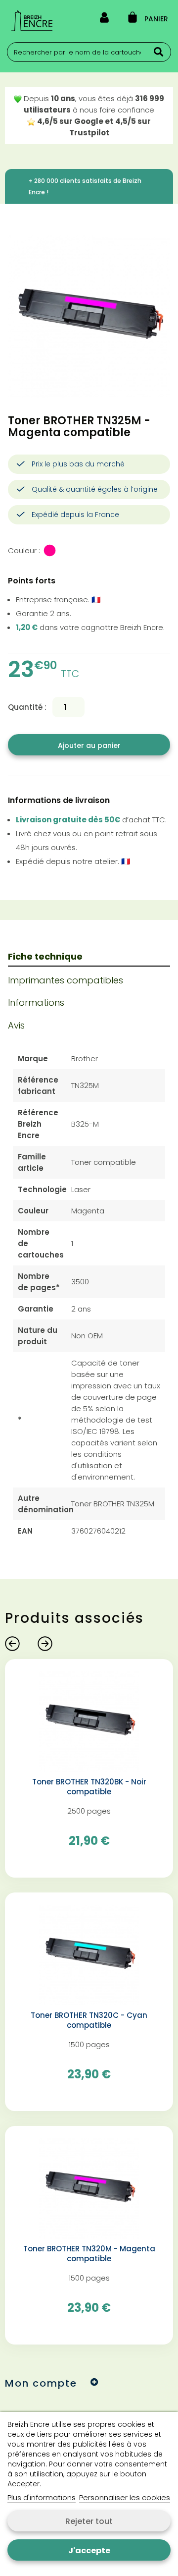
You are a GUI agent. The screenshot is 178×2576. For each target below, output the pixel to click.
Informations (36, 1002)
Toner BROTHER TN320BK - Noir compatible (89, 1787)
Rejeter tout (89, 2521)
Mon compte (41, 2383)
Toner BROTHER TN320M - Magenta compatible (89, 2254)
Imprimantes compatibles (66, 980)
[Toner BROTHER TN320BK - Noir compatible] (89, 1721)
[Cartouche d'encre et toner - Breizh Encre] (32, 21)
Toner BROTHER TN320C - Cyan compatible (89, 2020)
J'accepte (89, 2550)
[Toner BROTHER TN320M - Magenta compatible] (89, 2188)
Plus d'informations (42, 2497)
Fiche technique (45, 956)
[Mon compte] (104, 19)
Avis (16, 1025)
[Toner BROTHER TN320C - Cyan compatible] (89, 1954)
